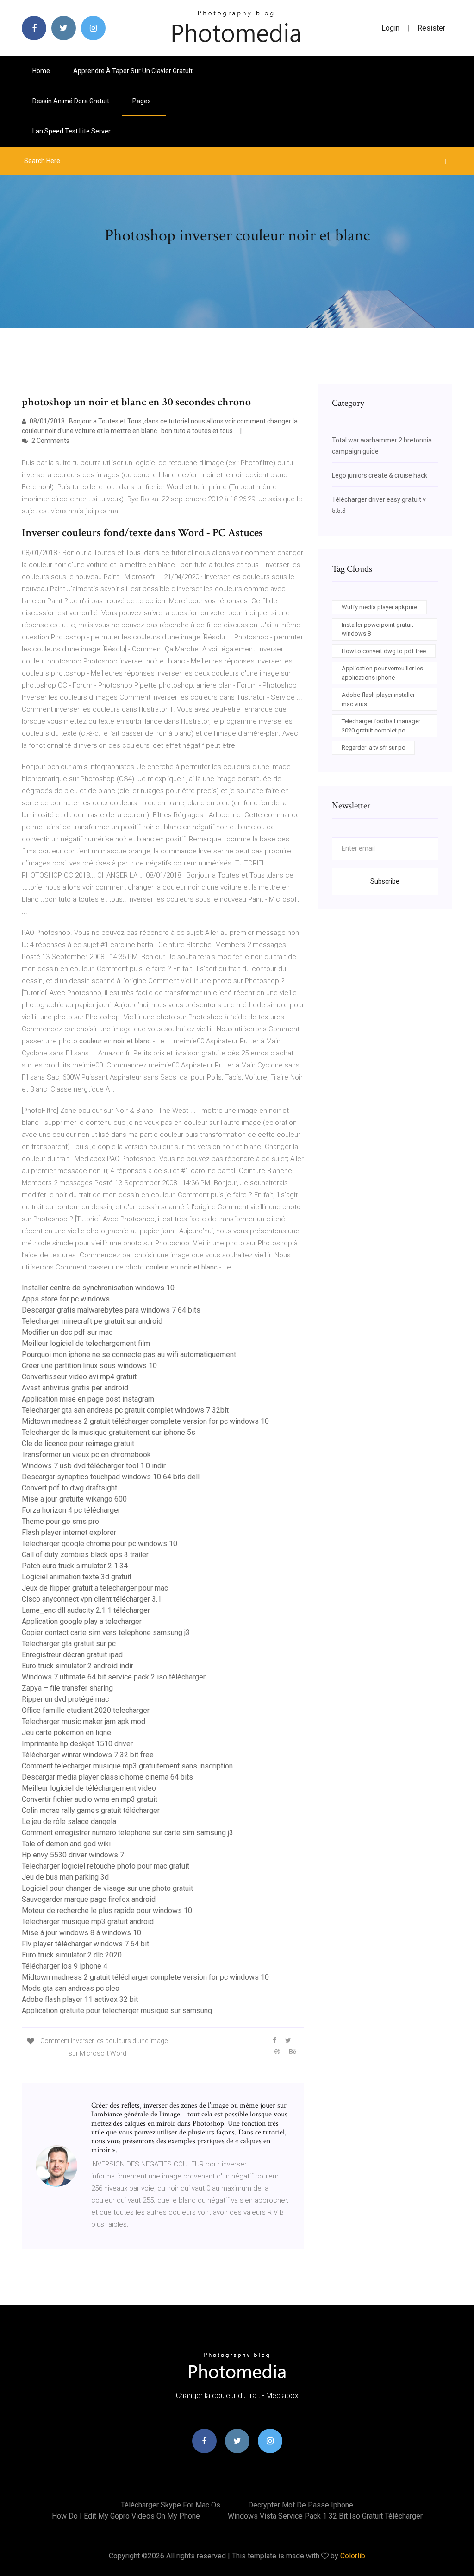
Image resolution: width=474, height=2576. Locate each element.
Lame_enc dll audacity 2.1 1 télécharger (86, 1610)
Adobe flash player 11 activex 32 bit (80, 1999)
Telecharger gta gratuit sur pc (69, 1644)
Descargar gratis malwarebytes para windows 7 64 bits (111, 1310)
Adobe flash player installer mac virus (378, 699)
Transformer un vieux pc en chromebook (86, 1455)
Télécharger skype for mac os (171, 2505)
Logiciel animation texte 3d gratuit (77, 1577)
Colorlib (353, 2556)
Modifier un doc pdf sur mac (67, 1332)
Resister (431, 28)
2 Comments (50, 441)
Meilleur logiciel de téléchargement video (89, 1788)
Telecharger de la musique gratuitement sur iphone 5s (109, 1432)
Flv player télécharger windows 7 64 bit (85, 1944)
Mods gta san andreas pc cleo (71, 1988)
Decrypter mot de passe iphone (301, 2505)
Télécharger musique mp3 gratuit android (88, 1922)
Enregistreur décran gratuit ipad (72, 1655)
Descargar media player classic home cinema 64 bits (107, 1777)
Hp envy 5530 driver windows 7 (73, 1855)
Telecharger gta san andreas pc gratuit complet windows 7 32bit (125, 1410)
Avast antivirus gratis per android (75, 1388)
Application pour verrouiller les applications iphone (382, 673)
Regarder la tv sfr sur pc (373, 748)
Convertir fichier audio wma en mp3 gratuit (90, 1799)
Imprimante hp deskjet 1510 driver (77, 1744)
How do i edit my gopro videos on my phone (126, 2516)
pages (142, 101)
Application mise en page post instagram (88, 1399)
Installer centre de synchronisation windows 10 (98, 1288)
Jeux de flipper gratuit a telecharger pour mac (95, 1588)
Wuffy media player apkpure (379, 607)
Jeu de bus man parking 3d (65, 1877)
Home (41, 71)
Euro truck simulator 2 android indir (78, 1666)
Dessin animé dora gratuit (71, 101)
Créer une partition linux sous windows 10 (89, 1366)
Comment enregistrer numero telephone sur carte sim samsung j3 (128, 1833)
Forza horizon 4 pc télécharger (71, 1510)
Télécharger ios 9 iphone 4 (65, 1966)
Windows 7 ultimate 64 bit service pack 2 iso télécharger (114, 1677)
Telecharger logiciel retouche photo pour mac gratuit (106, 1866)
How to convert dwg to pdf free (384, 651)
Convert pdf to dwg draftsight (69, 1488)
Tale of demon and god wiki (66, 1844)
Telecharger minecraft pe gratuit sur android (92, 1321)
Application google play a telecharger (82, 1621)
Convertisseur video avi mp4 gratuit (79, 1377)
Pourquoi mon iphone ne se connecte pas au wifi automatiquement (129, 1354)
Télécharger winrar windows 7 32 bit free (88, 1755)
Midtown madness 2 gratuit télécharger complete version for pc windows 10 (145, 1421)
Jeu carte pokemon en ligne (66, 1733)
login (390, 28)
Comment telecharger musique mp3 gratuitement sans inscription (127, 1766)
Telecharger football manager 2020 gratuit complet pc (381, 726)
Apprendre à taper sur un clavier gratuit (133, 71)
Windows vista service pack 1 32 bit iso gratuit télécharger (325, 2516)
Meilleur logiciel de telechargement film (86, 1343)
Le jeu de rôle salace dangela (69, 1822)
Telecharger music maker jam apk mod (84, 1721)
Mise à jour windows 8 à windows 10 (81, 1933)
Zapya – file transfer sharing (67, 1688)
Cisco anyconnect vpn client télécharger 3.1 (92, 1599)
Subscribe (385, 881)
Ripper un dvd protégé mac (65, 1699)
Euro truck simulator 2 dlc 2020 (72, 1955)
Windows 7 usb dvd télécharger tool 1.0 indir (94, 1466)
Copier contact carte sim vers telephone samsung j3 (106, 1632)
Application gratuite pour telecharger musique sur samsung (117, 2011)
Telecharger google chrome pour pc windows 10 (100, 1544)
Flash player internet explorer (69, 1532)
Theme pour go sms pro (60, 1521)
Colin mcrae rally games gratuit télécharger (91, 1810)
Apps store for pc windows (66, 1299)
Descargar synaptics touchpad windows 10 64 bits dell (111, 1477)
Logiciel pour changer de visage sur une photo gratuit (107, 1888)
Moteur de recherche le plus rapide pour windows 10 (107, 1910)
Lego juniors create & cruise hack (380, 475)
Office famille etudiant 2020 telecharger (86, 1710)
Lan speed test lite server (72, 131)
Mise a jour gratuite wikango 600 (74, 1499)
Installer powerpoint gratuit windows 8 (377, 629)
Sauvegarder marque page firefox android (89, 1899)
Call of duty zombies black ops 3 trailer (85, 1555)
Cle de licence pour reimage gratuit (78, 1443)
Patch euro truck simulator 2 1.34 (75, 1566)
